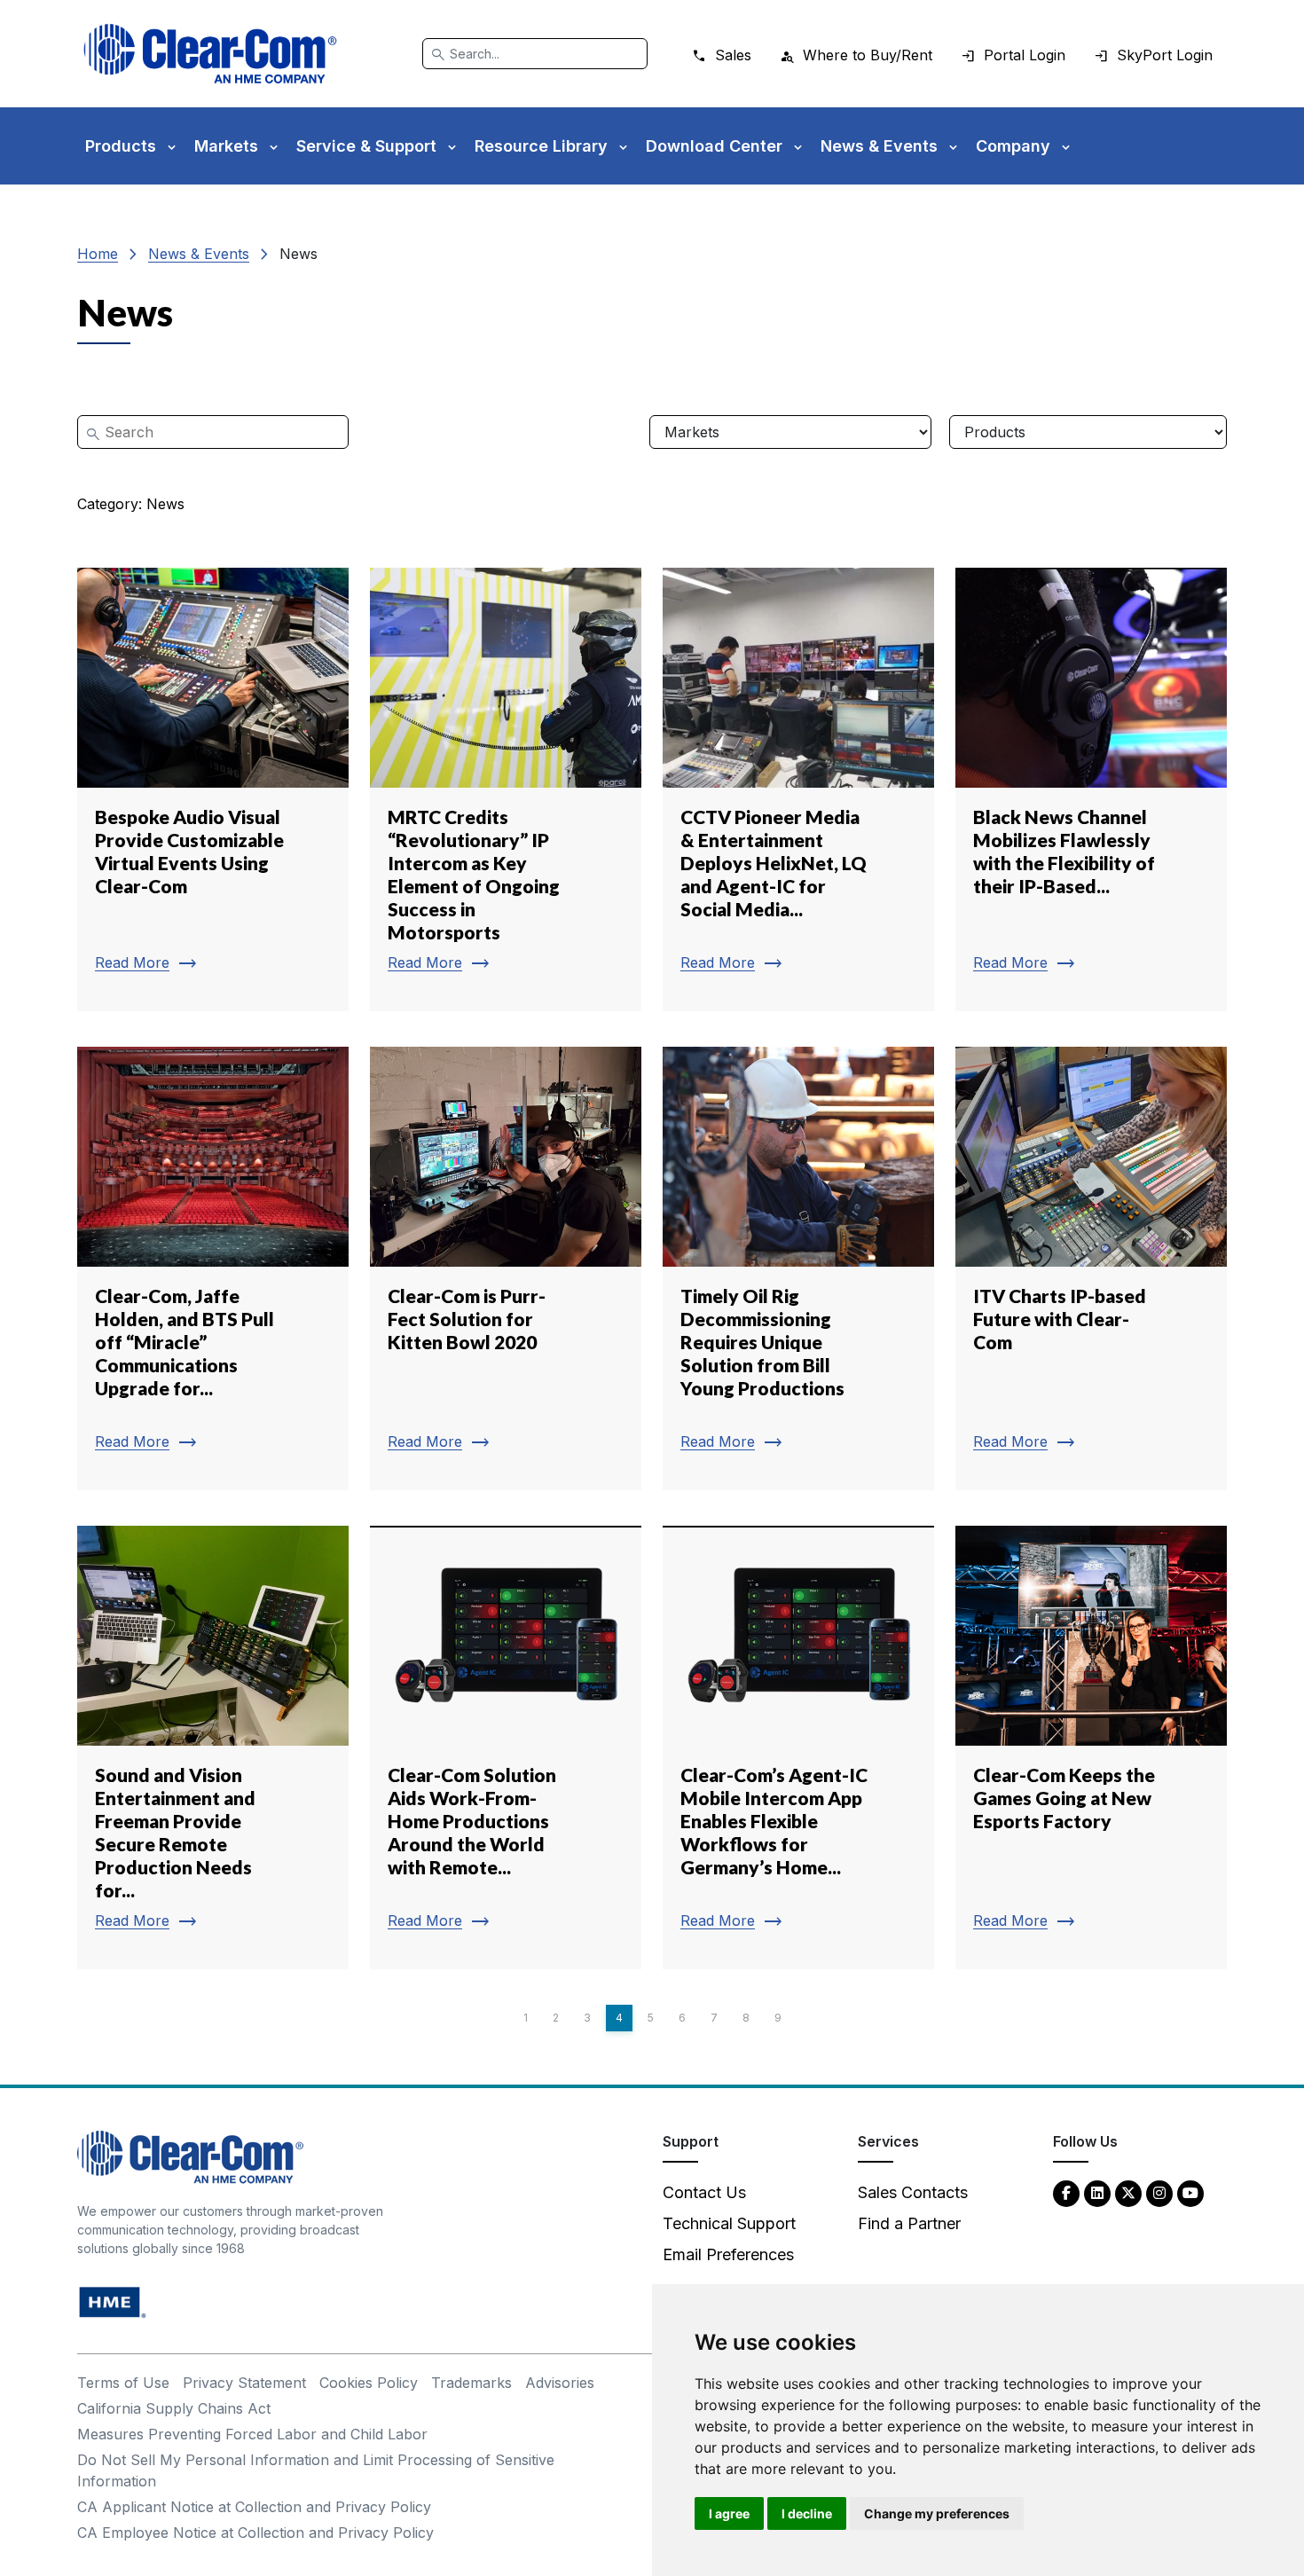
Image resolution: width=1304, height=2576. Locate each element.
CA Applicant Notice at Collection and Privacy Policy (254, 2507)
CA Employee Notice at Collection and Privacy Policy (255, 2533)
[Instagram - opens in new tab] (1159, 2192)
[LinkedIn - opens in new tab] (1097, 2192)
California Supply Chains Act (174, 2408)
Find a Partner (909, 2223)
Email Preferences (728, 2254)
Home (98, 254)
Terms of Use (123, 2383)
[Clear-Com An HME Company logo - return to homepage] (190, 2156)
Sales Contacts (913, 2192)
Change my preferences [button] (937, 2513)
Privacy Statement (244, 2383)
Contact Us (704, 2192)
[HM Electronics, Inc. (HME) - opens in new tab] (113, 2301)
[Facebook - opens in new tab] (1066, 2192)
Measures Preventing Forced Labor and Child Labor (252, 2434)
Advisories (560, 2383)
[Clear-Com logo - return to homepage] (210, 54)
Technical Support (729, 2223)
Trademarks (471, 2383)
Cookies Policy (369, 2383)
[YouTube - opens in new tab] (1190, 2192)
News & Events (199, 254)
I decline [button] (807, 2513)
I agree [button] (729, 2513)
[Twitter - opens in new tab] (1128, 2192)
